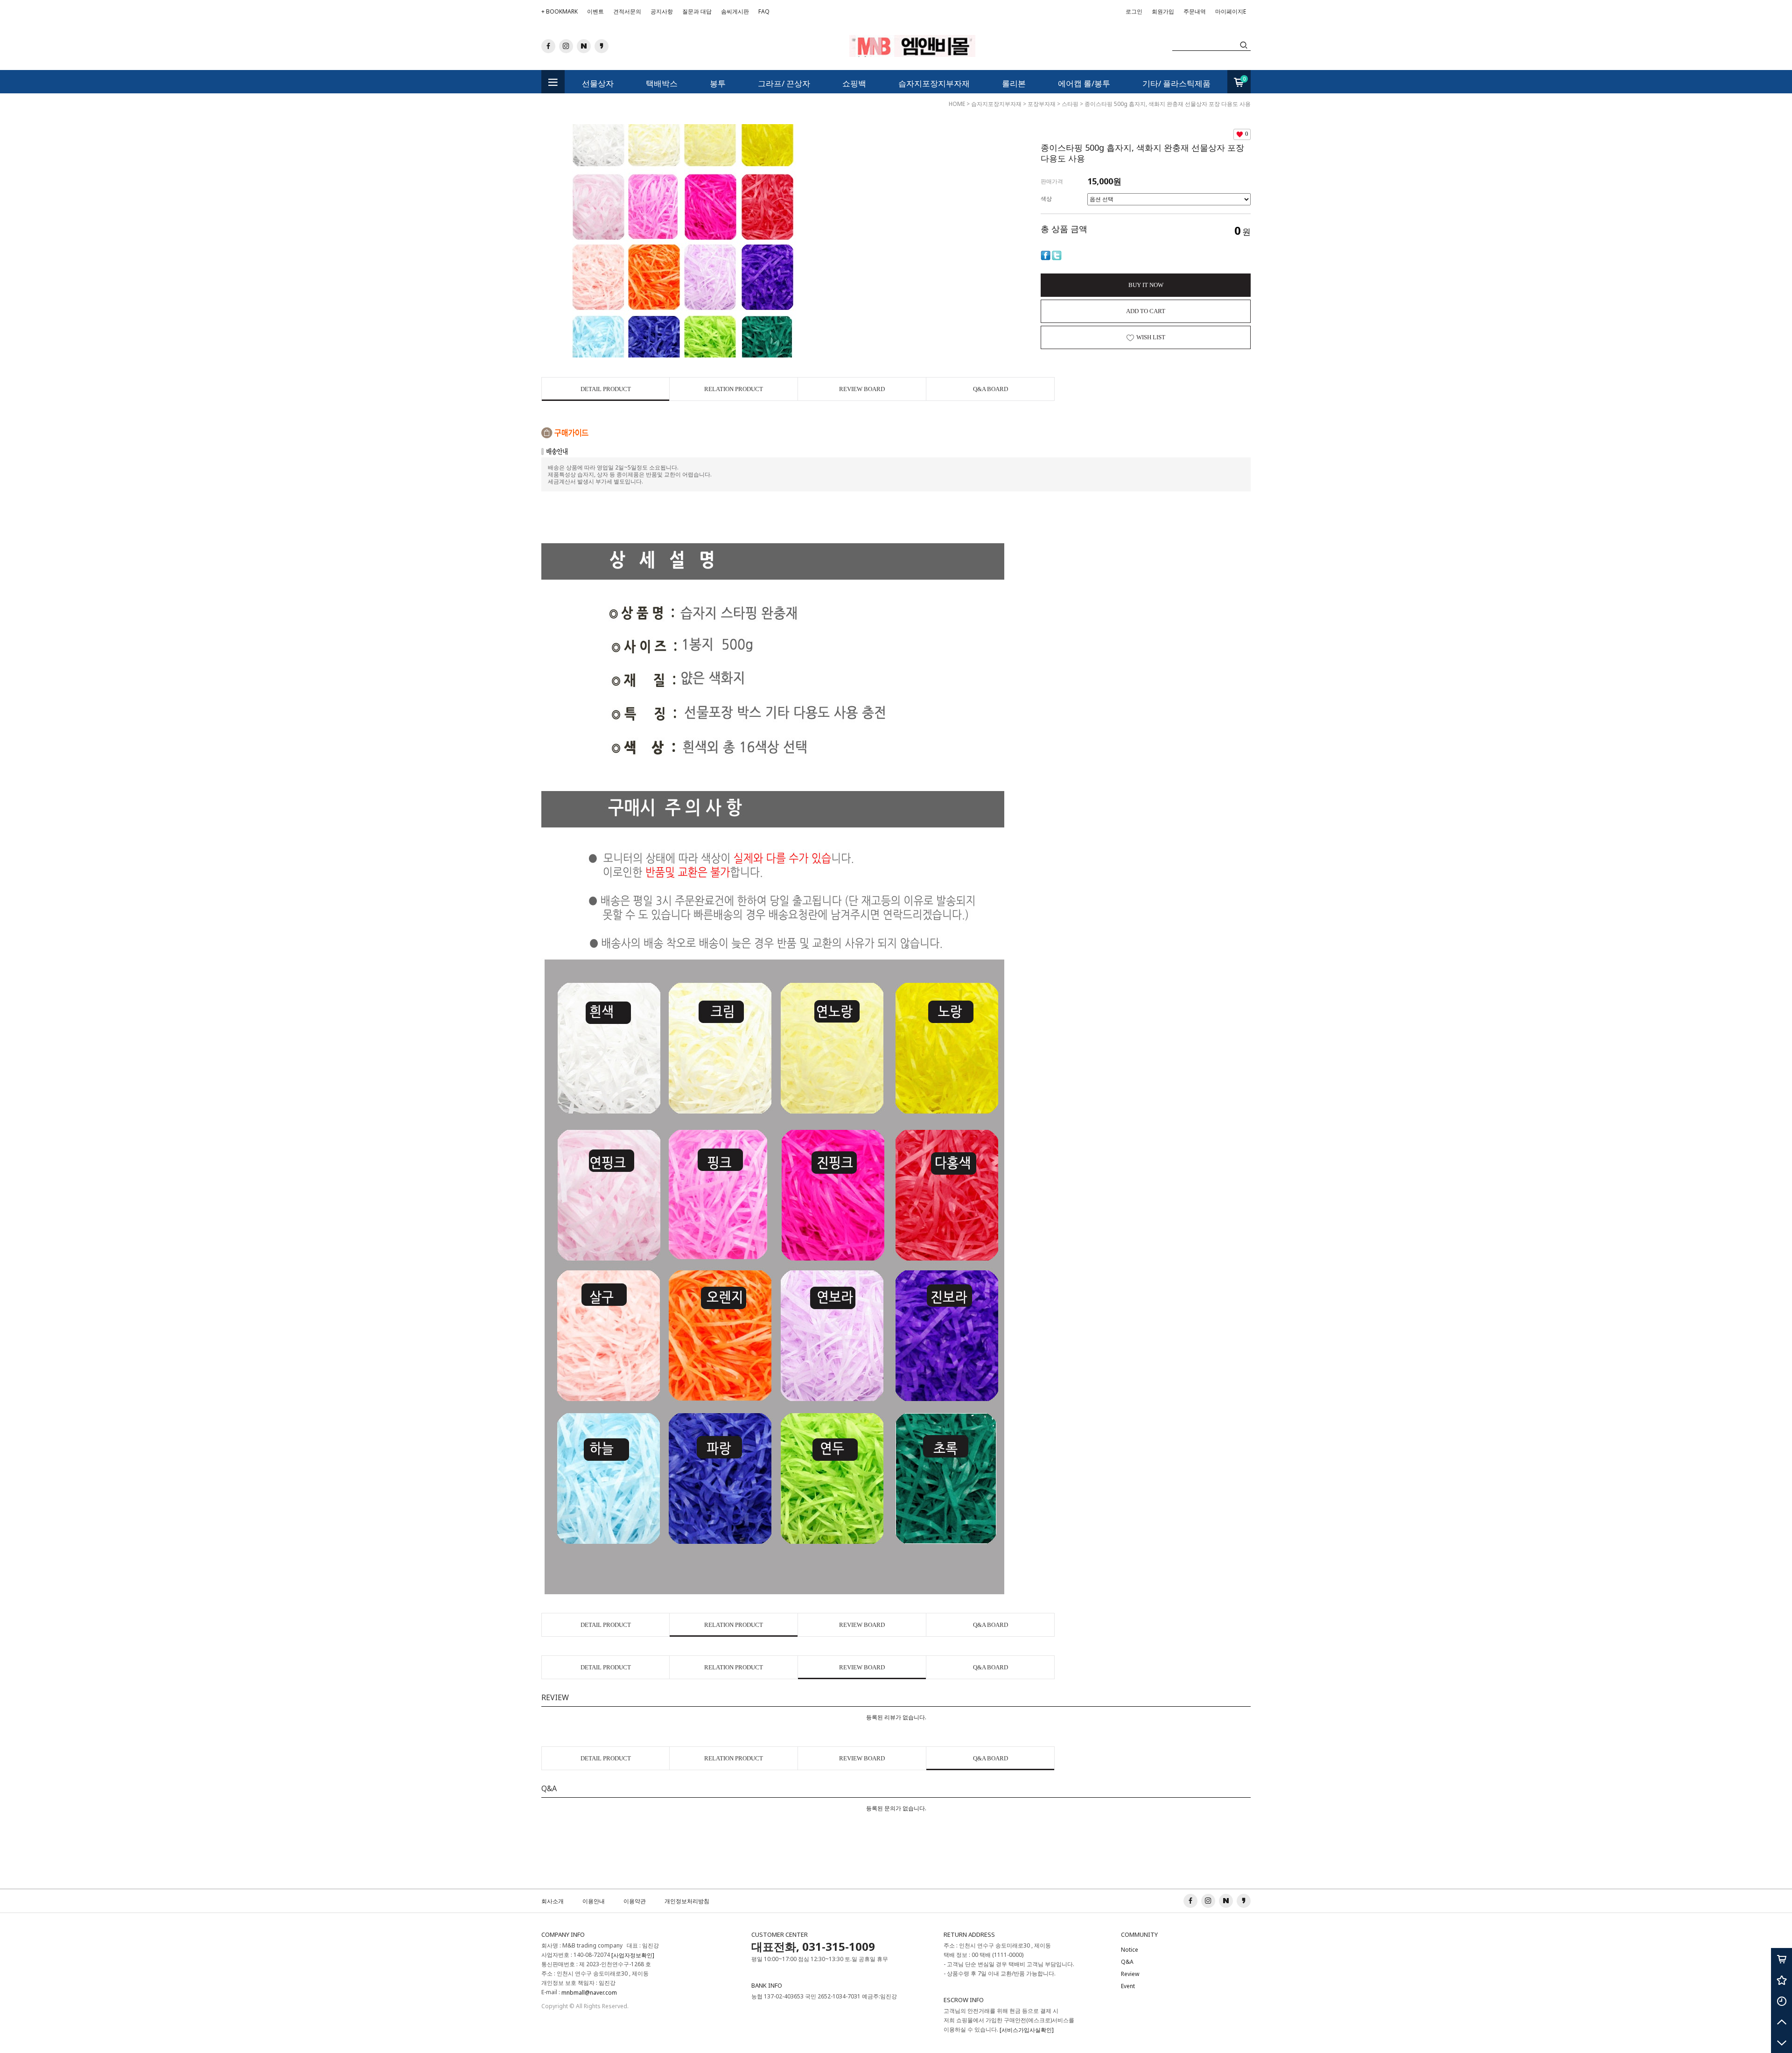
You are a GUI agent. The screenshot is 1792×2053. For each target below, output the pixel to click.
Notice (1130, 1950)
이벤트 (595, 11)
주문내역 (1195, 11)
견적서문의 (627, 11)
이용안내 (594, 1901)
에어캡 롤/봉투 (1084, 83)
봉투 (718, 83)
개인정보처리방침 (687, 1901)
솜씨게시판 (735, 11)
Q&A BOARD (990, 389)
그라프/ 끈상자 (784, 83)
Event (1128, 1986)
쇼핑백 (854, 83)
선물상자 (598, 83)
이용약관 (635, 1901)
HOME (957, 104)
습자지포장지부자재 (934, 83)
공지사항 (662, 11)
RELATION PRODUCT (734, 389)
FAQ (764, 11)
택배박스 (662, 83)
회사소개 (553, 1901)
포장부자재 (1042, 104)
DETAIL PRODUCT (606, 389)
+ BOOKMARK (560, 11)
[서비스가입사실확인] (1027, 2030)
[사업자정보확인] (633, 1955)
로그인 (1134, 11)
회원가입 (1163, 14)
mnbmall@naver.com (589, 1993)
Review (1130, 1974)
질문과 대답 (697, 11)
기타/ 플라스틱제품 (1176, 83)
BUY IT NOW (1146, 285)
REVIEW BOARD (862, 389)
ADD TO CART (1146, 311)
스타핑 (1070, 104)
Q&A (1127, 1962)
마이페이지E (1231, 11)
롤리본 (1014, 83)
